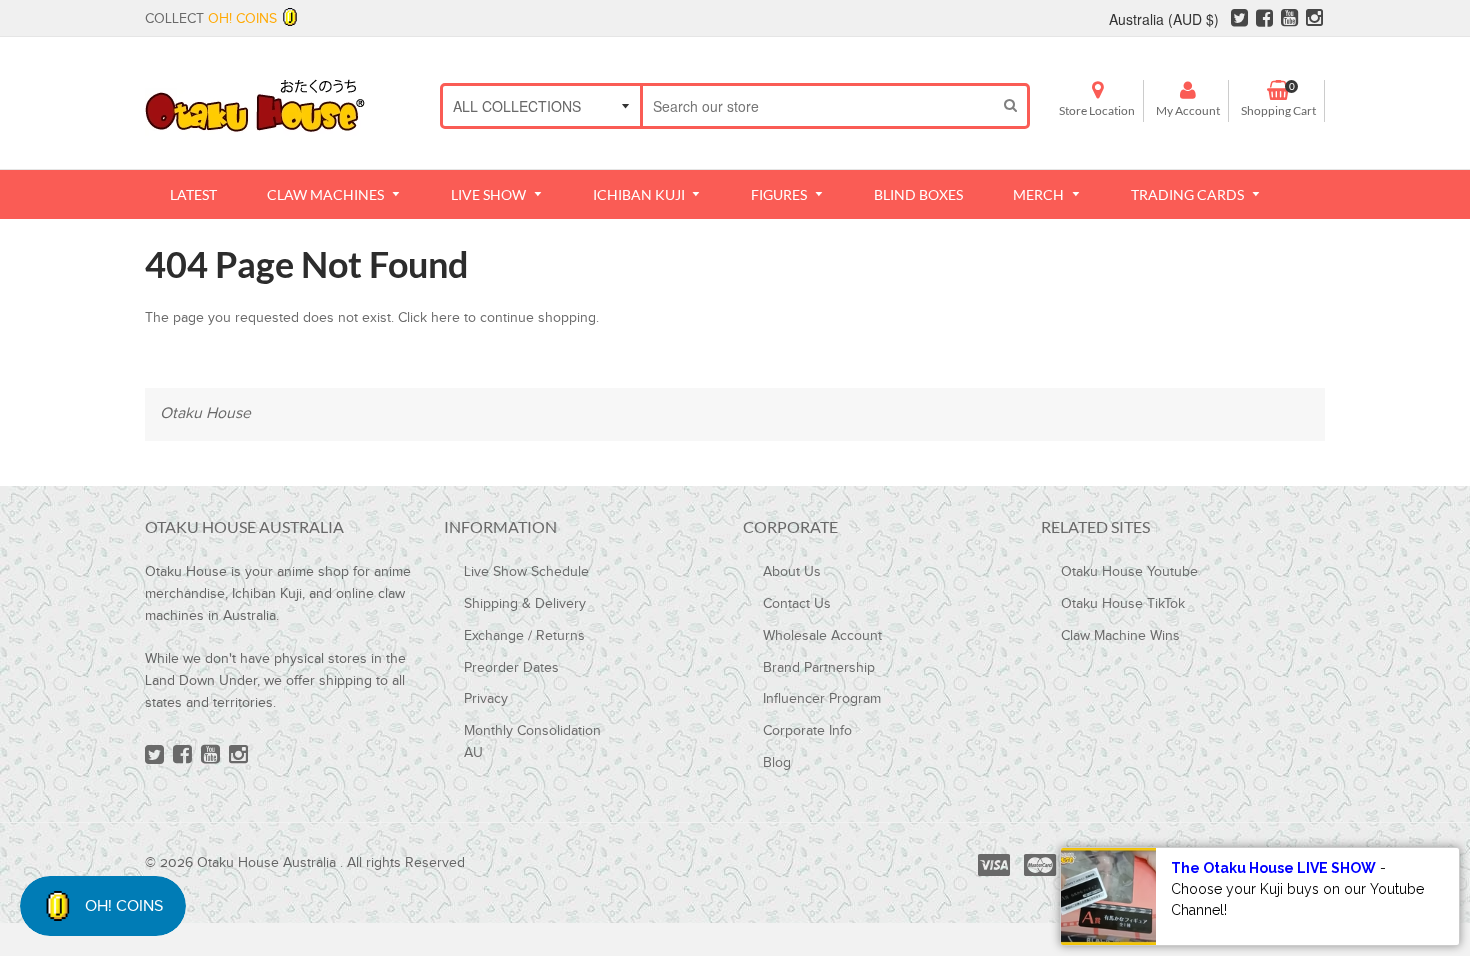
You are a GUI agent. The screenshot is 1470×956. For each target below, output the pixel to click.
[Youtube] (1289, 21)
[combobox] (818, 106)
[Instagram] (1314, 21)
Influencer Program (822, 699)
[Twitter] (1239, 21)
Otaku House (205, 413)
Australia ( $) (1164, 19)
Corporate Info (807, 731)
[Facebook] (1264, 21)
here (445, 318)
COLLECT (211, 19)
